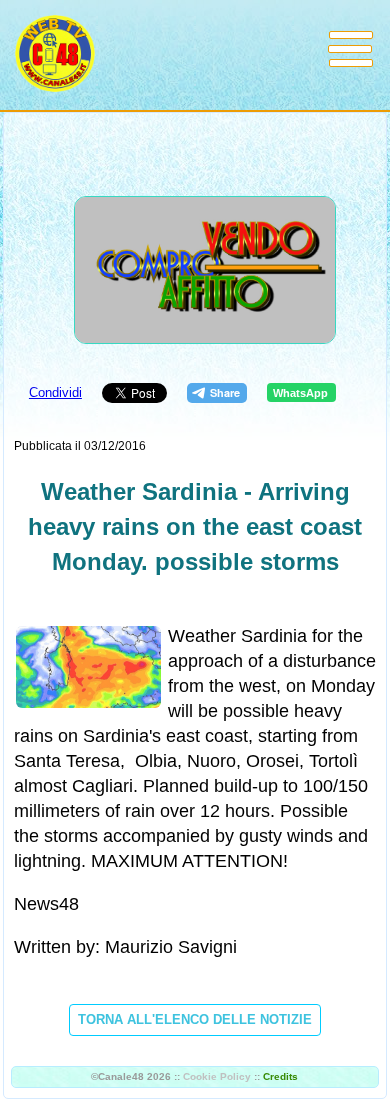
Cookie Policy (217, 1076)
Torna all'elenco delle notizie (195, 1019)
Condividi (55, 392)
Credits (280, 1076)
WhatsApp (300, 393)
